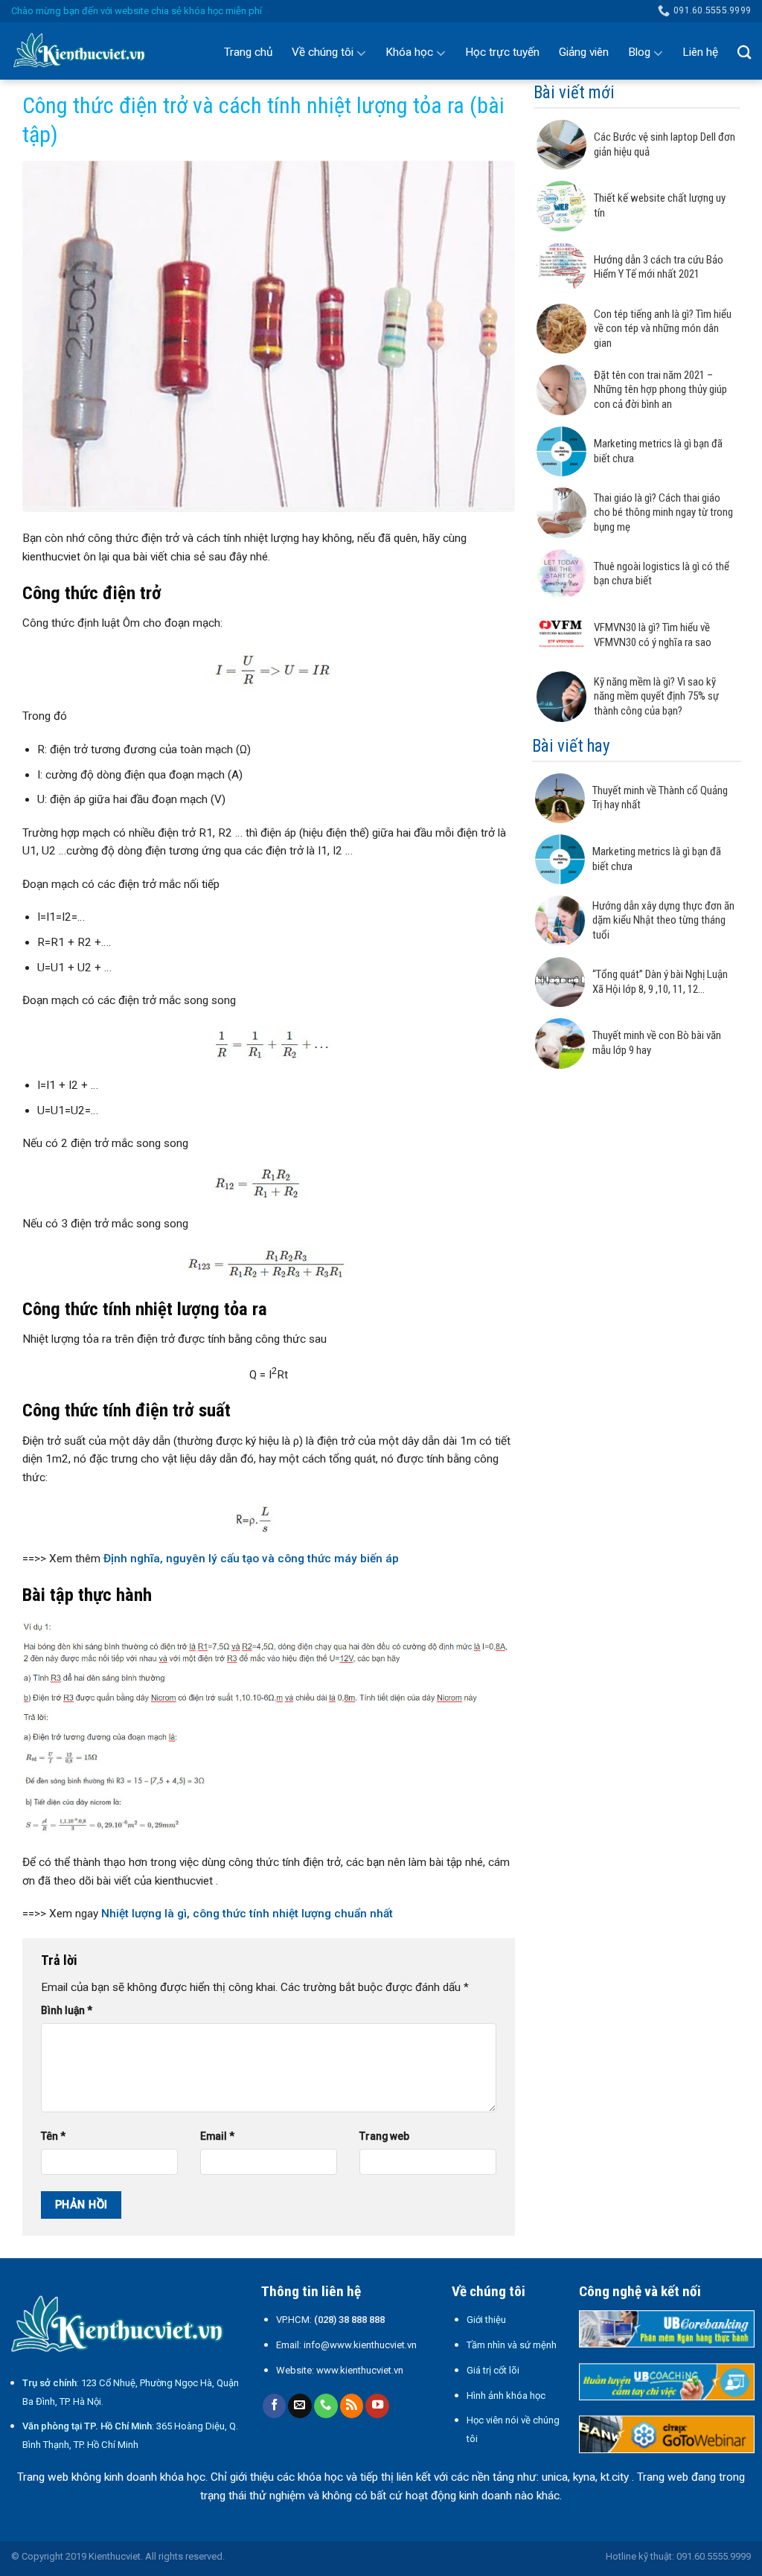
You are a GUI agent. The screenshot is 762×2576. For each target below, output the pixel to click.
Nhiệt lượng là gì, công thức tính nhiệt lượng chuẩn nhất (247, 1914)
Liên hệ (700, 52)
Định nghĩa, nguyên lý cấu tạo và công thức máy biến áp (251, 1559)
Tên (53, 2136)
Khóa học (409, 52)
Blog (639, 52)
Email (217, 2136)
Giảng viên (584, 52)
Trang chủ (248, 52)
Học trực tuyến (502, 52)
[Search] (744, 52)
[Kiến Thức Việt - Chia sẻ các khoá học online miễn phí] (86, 51)
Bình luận (67, 2010)
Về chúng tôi (323, 52)
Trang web (384, 2136)
